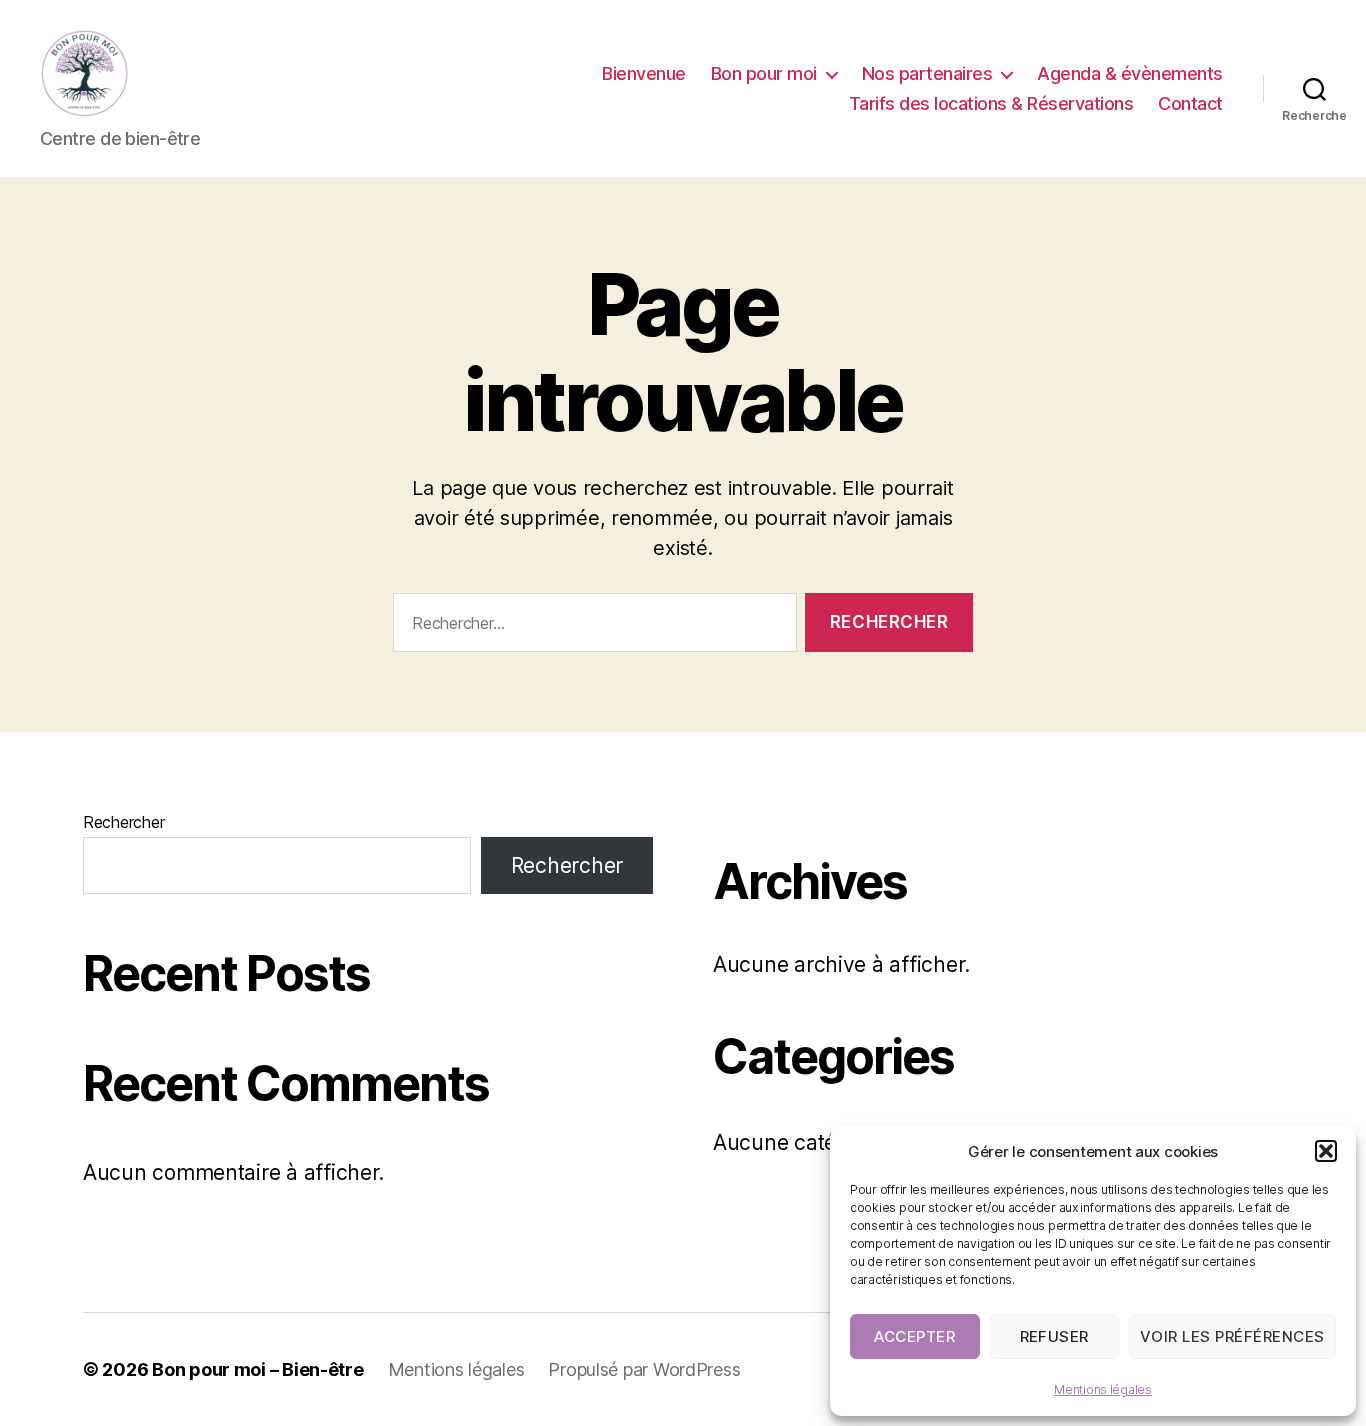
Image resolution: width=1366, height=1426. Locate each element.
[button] (1326, 1151)
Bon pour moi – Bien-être (258, 1369)
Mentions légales (1103, 1389)
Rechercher (123, 822)
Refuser (1055, 1336)
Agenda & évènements (1130, 73)
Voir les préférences (1232, 1336)
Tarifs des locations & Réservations (991, 103)
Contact (1190, 103)
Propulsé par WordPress (644, 1369)
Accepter (914, 1336)
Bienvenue (644, 73)
